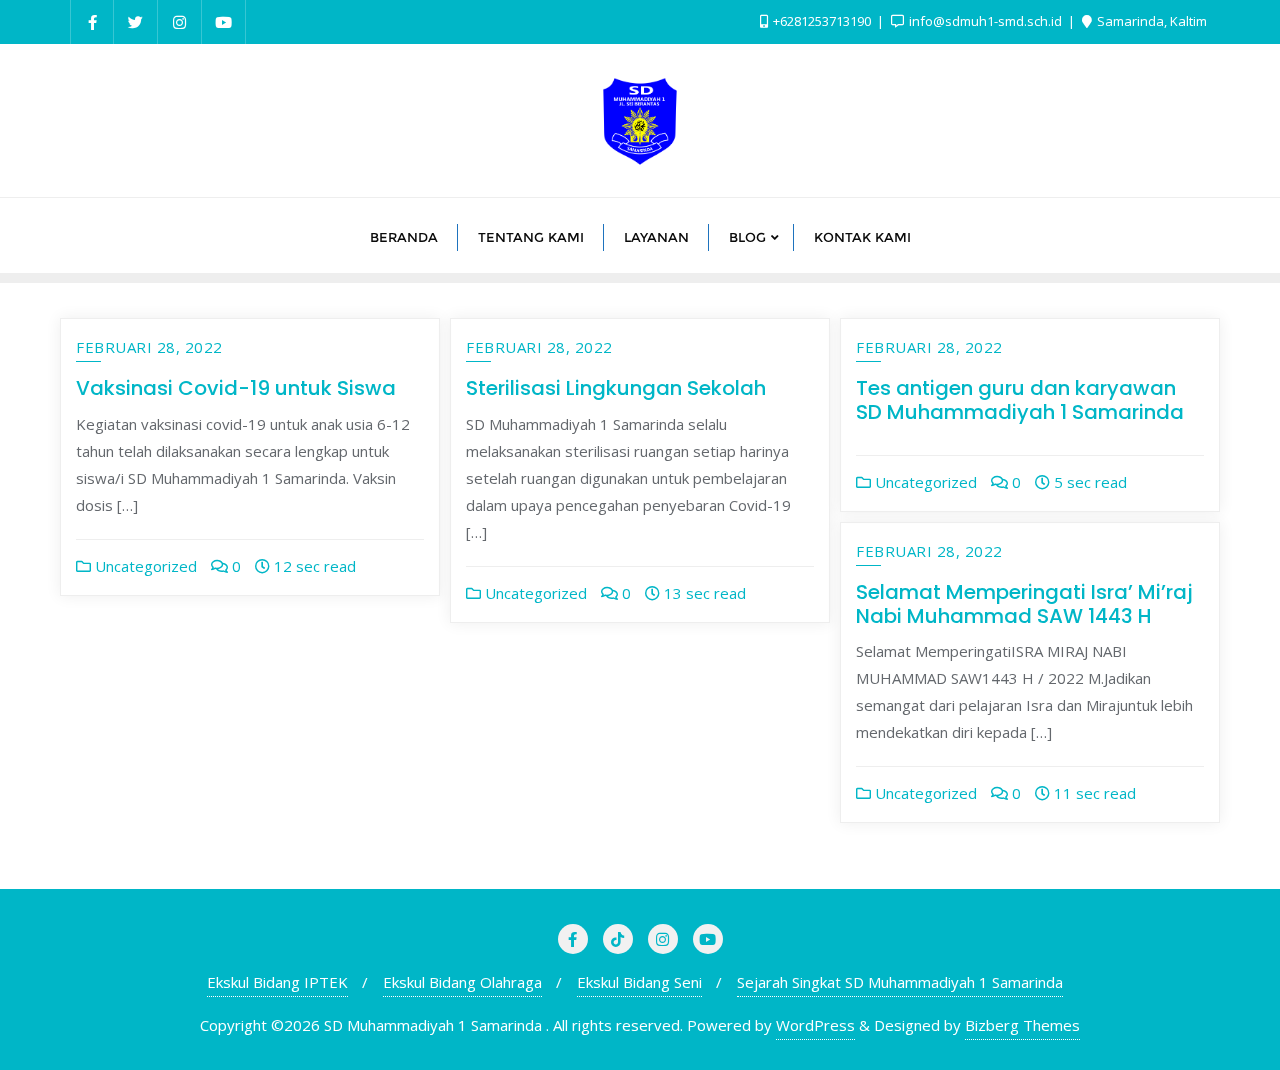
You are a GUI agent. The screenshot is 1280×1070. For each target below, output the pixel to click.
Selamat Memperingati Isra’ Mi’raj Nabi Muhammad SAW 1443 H (1024, 604)
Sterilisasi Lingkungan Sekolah (616, 388)
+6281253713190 (822, 21)
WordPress (815, 1025)
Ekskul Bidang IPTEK (277, 982)
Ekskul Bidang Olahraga (462, 982)
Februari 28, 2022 (149, 347)
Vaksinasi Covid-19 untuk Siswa (236, 388)
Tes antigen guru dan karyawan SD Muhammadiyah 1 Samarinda (1020, 400)
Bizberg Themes (1022, 1025)
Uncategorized (144, 566)
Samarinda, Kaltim (1150, 21)
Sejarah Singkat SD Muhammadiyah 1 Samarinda (900, 982)
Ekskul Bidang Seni (639, 982)
